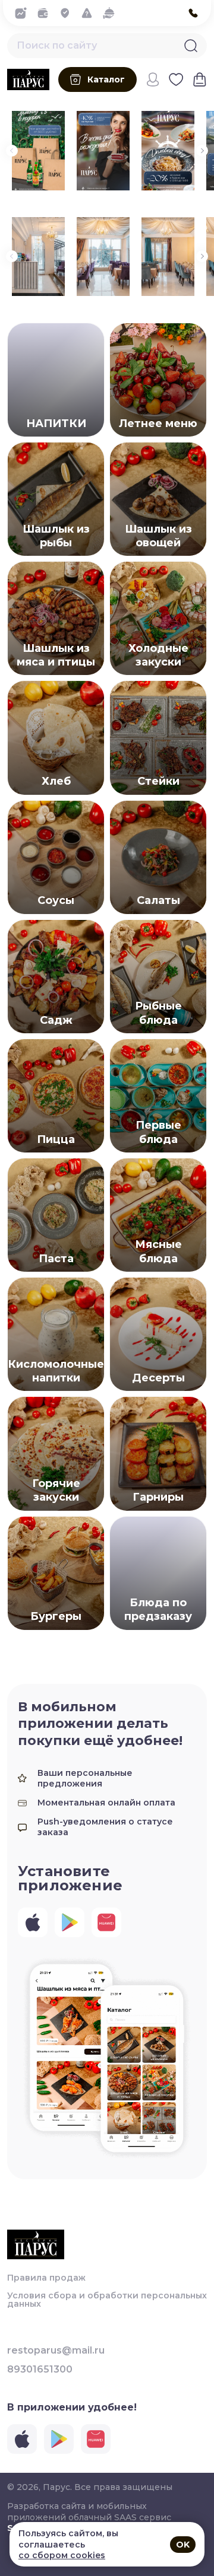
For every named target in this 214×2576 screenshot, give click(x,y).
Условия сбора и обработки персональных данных (107, 2300)
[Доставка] (68, 13)
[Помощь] (90, 13)
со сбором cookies (62, 2555)
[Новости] (24, 13)
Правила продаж (46, 2278)
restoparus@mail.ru (56, 2351)
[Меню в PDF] (112, 13)
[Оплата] (46, 13)
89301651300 (40, 2370)
